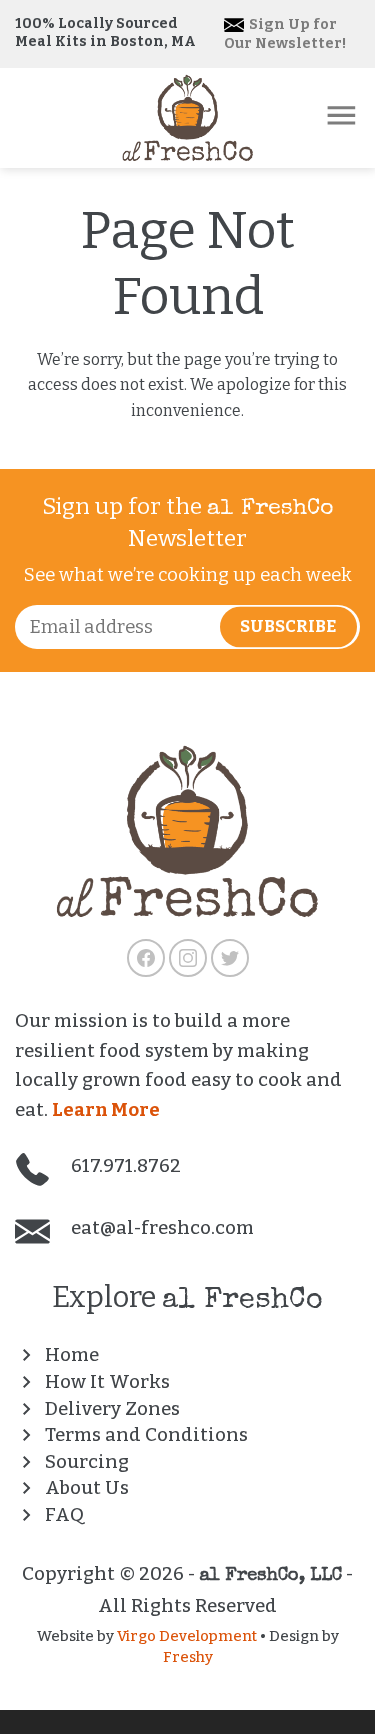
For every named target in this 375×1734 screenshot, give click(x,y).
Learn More (106, 1110)
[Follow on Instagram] (188, 958)
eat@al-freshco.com (160, 1228)
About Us (87, 1488)
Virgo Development (187, 1636)
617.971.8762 (124, 1166)
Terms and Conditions (146, 1435)
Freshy (188, 1657)
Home (72, 1355)
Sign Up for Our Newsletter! (285, 34)
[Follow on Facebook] (146, 958)
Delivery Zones (112, 1409)
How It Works (107, 1382)
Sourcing (87, 1462)
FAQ (64, 1515)
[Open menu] (341, 115)
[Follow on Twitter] (230, 958)
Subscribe (288, 627)
